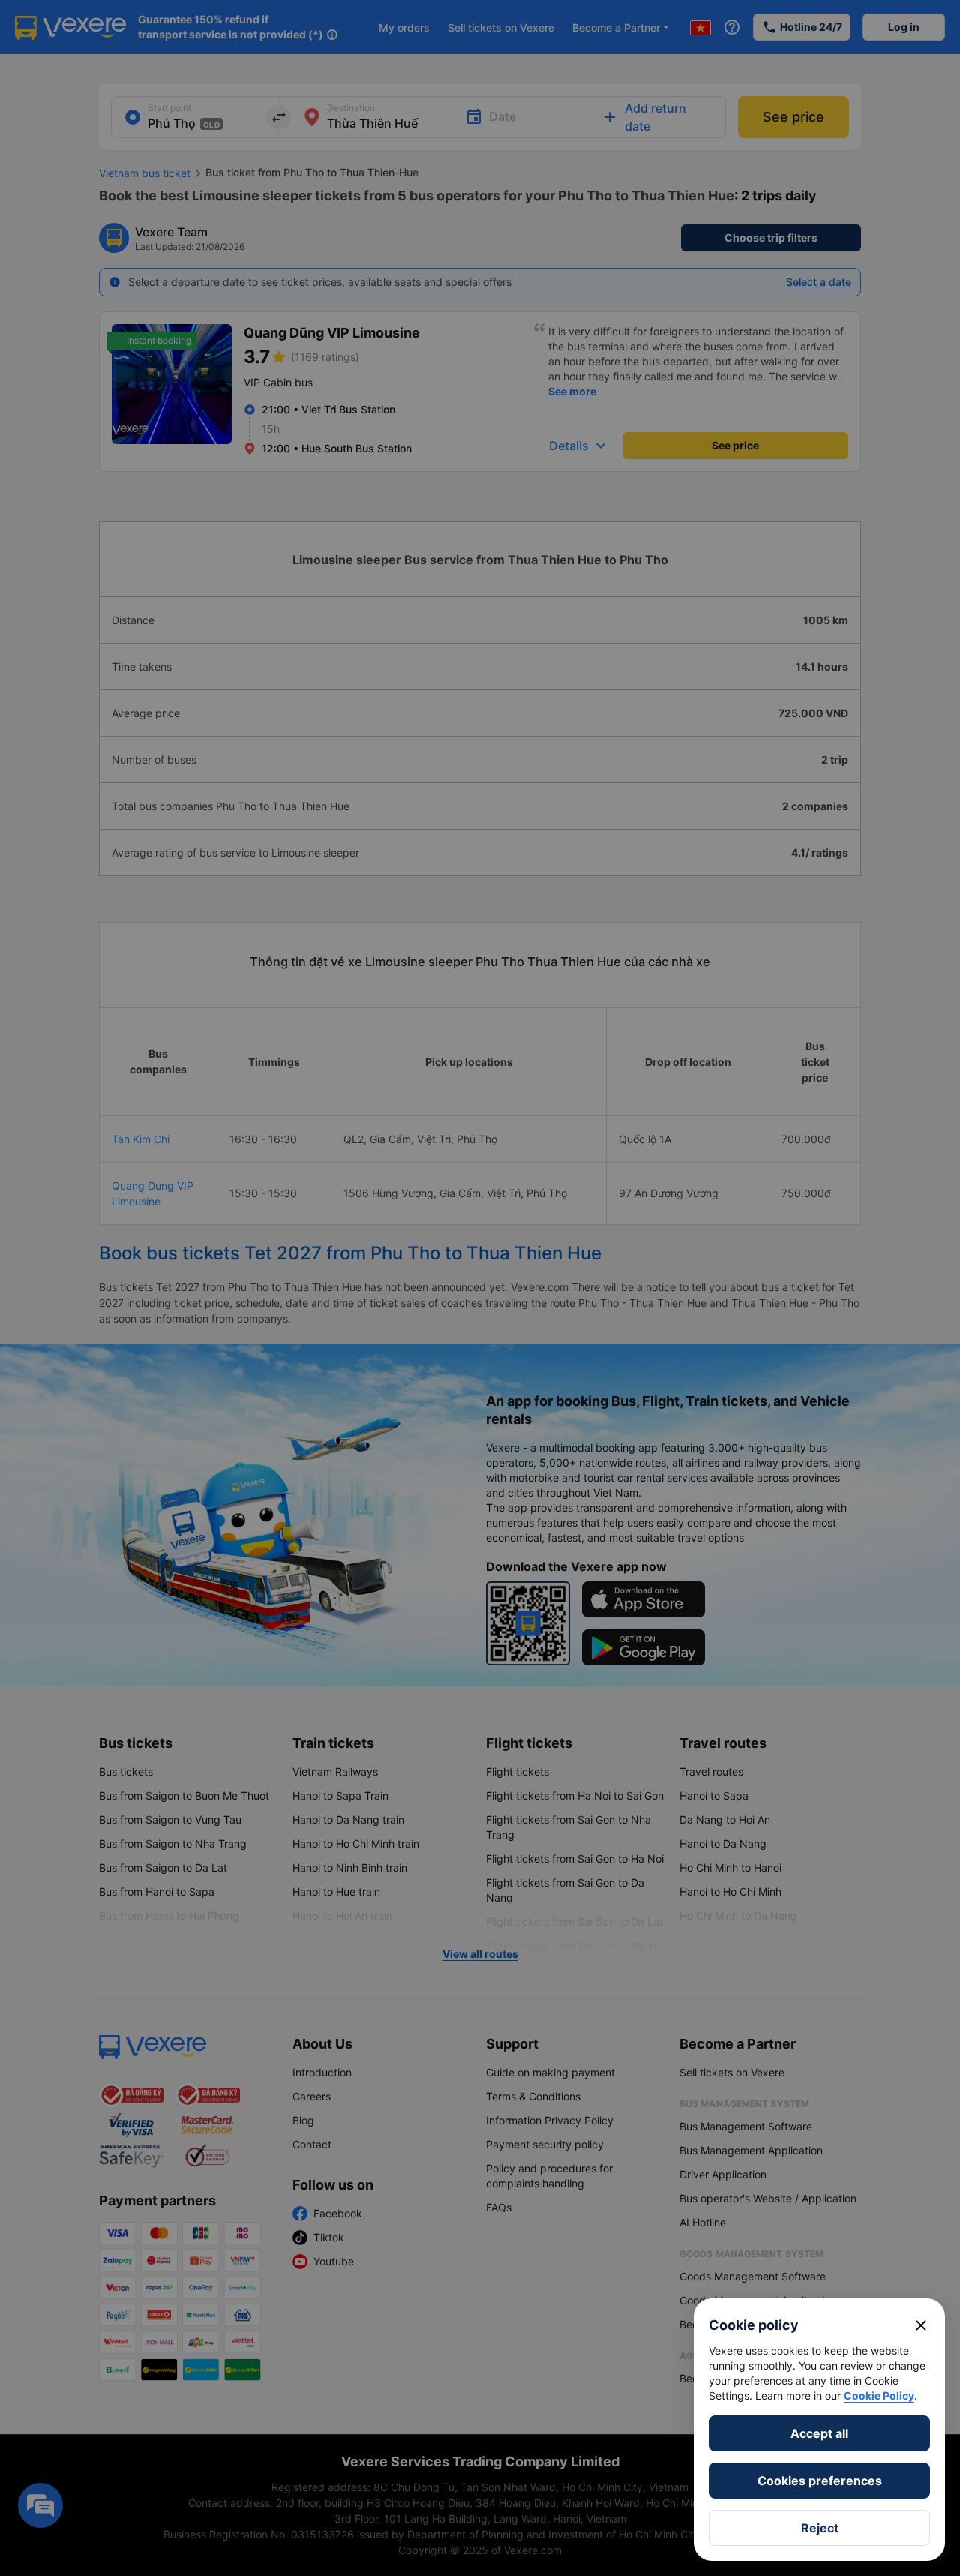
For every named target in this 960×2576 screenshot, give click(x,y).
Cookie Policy (879, 2396)
